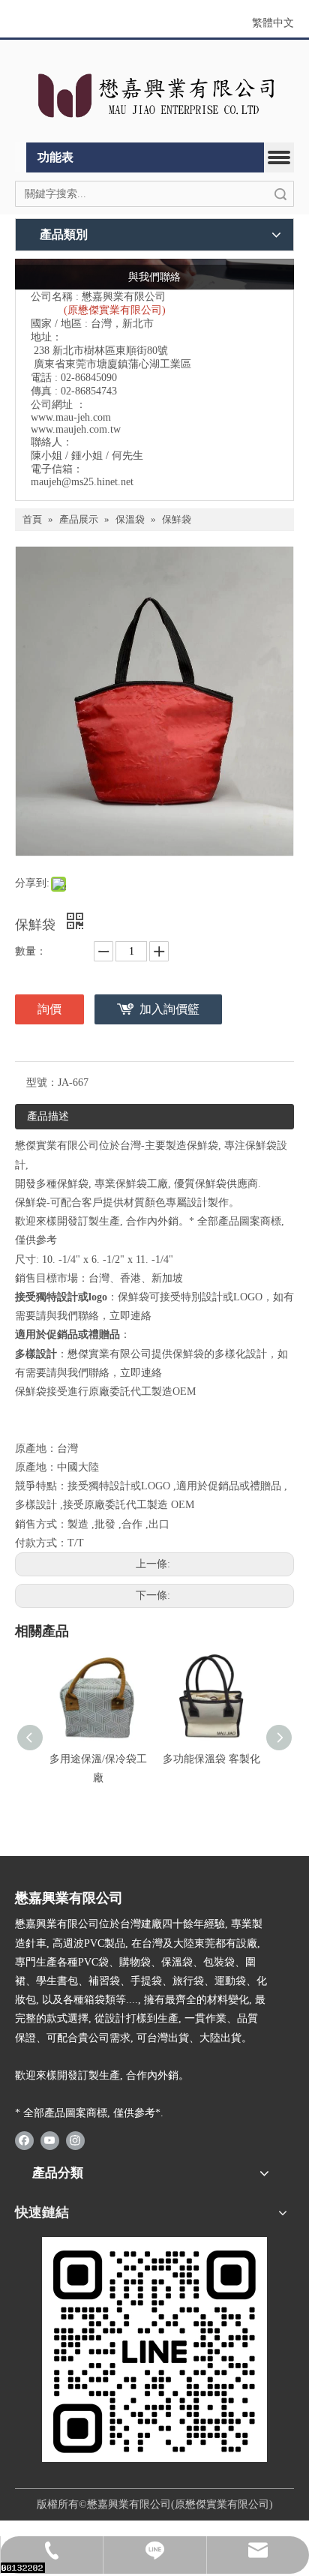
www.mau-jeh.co (67, 417)
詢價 (49, 1009)
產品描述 (48, 1116)
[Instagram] (75, 2140)
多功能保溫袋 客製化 (211, 1759)
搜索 (280, 194)
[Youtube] (50, 2140)
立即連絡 (130, 1316)
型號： (42, 1083)
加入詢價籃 (169, 1009)
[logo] (154, 95)
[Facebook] (24, 2140)
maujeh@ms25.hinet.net (82, 482)
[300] (154, 2350)
